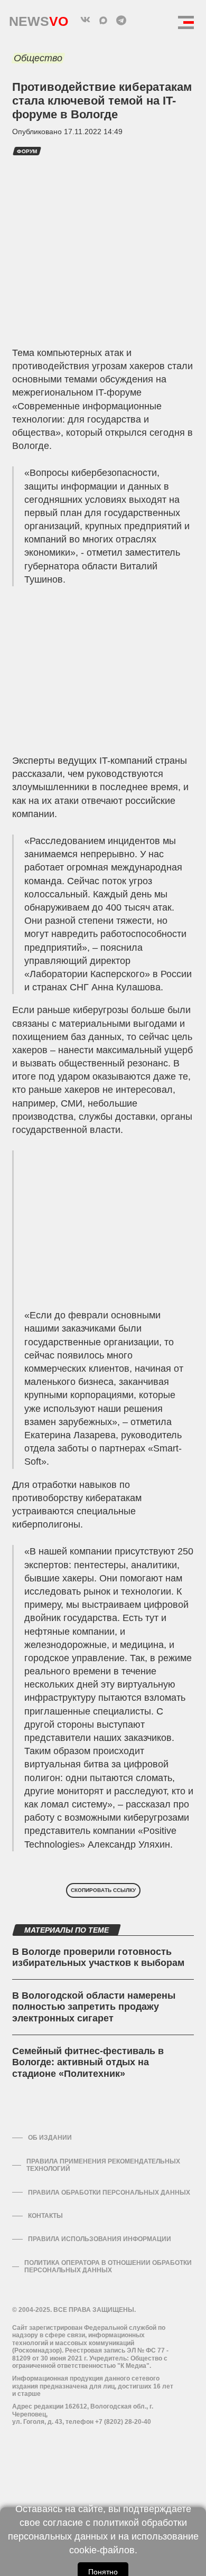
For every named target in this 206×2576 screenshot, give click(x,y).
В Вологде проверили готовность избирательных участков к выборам (98, 1957)
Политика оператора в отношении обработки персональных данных (108, 2266)
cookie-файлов (102, 2550)
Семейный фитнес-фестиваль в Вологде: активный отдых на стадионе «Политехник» (88, 2062)
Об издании (50, 2138)
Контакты (45, 2216)
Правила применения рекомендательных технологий (103, 2165)
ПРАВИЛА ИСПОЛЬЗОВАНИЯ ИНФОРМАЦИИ (100, 2239)
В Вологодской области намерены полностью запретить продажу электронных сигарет (94, 2007)
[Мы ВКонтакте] (85, 20)
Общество (38, 58)
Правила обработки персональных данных (109, 2193)
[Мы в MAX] (103, 20)
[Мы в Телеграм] (121, 20)
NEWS (39, 19)
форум (27, 151)
